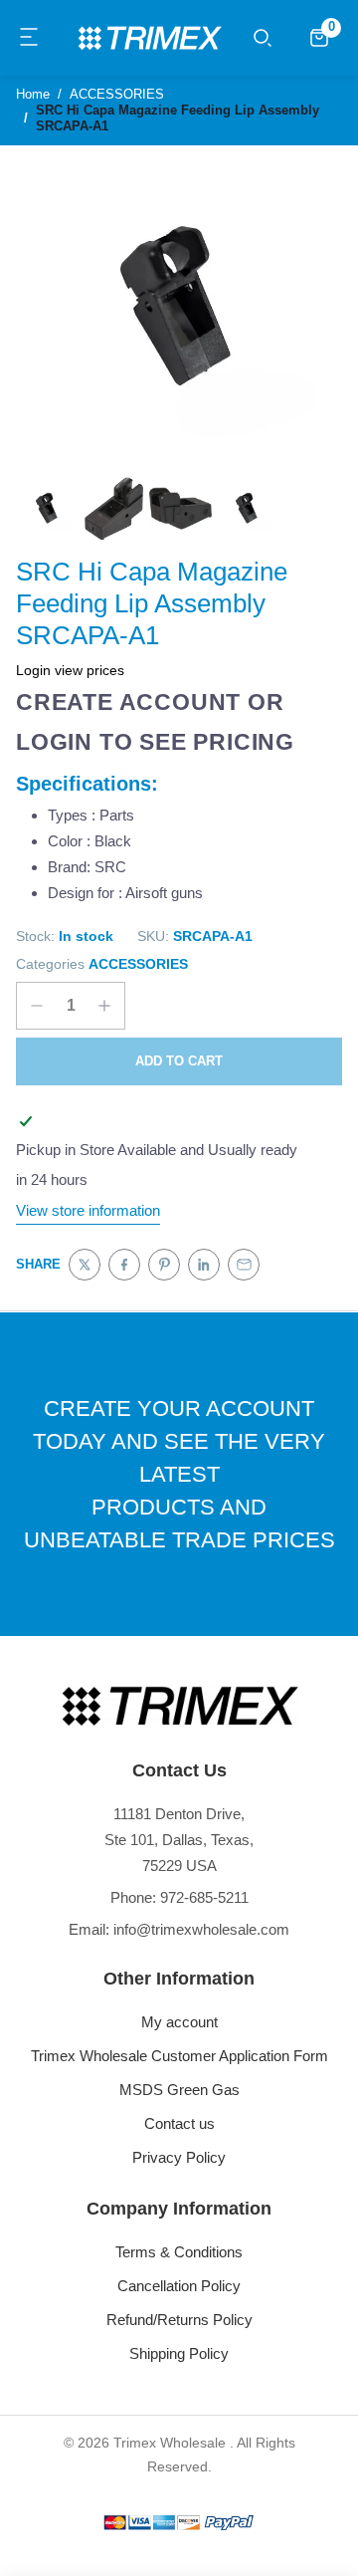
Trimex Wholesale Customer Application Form (179, 2056)
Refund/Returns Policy (179, 2320)
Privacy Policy (179, 2157)
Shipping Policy (179, 2353)
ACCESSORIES (138, 964)
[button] (30, 38)
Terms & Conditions (179, 2252)
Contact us (179, 2123)
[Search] (263, 38)
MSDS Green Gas (179, 2090)
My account (179, 2022)
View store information (88, 1210)
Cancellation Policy (179, 2286)
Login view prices (70, 670)
